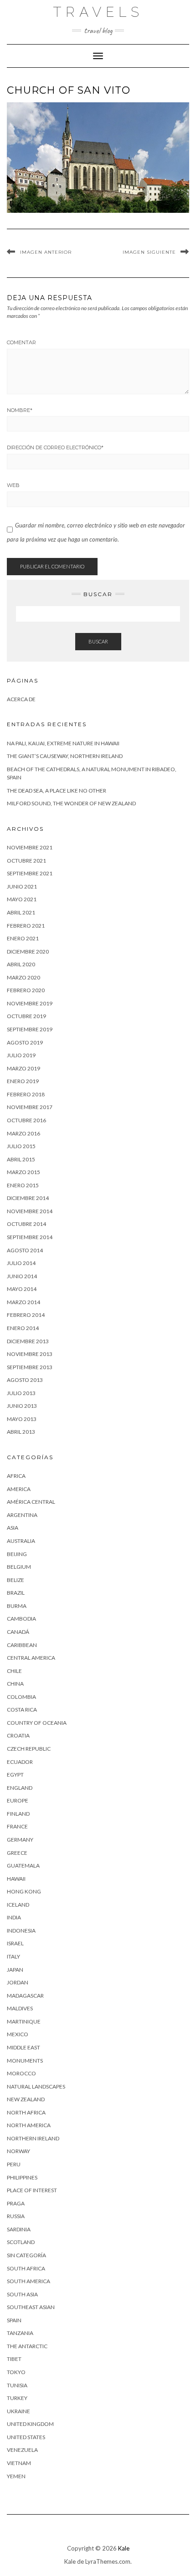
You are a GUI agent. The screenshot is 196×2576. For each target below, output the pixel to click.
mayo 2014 (22, 1289)
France (17, 1826)
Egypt (15, 1775)
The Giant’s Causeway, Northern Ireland (65, 756)
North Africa (26, 2112)
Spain (14, 2320)
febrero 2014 (26, 1315)
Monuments (25, 2061)
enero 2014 (23, 1328)
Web (13, 485)
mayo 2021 (22, 899)
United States (26, 2437)
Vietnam (19, 2463)
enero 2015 (23, 1185)
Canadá (18, 1632)
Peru (14, 2164)
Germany (20, 1840)
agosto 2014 (25, 1250)
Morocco (21, 2073)
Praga (16, 2203)
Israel (15, 1943)
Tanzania (20, 2333)
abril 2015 (21, 1159)
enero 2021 (23, 938)
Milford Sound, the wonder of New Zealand (71, 803)
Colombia (21, 1697)
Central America (31, 1658)
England (20, 1788)
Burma (17, 1606)
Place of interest (32, 2190)
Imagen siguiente (149, 252)
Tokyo (16, 2372)
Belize (15, 1580)
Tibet (14, 2359)
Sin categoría (26, 2255)
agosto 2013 (25, 1380)
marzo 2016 (23, 1133)
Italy (13, 1956)
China (15, 1684)
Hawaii (16, 1879)
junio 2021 (22, 886)
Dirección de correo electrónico (55, 447)
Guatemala (23, 1865)
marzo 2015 (23, 1172)
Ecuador (20, 1762)
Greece (17, 1853)
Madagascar (25, 1996)
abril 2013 (21, 1432)
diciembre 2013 (28, 1341)
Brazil (16, 1593)
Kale (124, 2548)
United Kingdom (30, 2424)
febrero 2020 (26, 990)
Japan (15, 1970)
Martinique (24, 2021)
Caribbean (22, 1645)
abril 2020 (21, 964)
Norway (18, 2151)
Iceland (18, 1905)
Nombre (20, 410)
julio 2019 (21, 1055)
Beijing (17, 1554)
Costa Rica (22, 1710)
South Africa (26, 2268)
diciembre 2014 (28, 1198)
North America (29, 2125)
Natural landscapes (36, 2086)
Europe (18, 1800)
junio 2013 (22, 1406)
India (14, 1917)
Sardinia (19, 2229)
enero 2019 (23, 1081)
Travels (98, 12)
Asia (13, 1528)
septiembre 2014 (30, 1237)
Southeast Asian (31, 2307)
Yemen (16, 2476)
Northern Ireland (33, 2138)
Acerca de (21, 699)
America (19, 1489)
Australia (21, 1541)
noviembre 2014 (30, 1211)
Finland (18, 1814)
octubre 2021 (26, 861)
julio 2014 (21, 1263)
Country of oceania (37, 1723)
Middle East (23, 2047)
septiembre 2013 (30, 1367)
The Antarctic (27, 2346)
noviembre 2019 (30, 1003)
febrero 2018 (26, 1094)
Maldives (20, 2008)
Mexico (18, 2034)
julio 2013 (21, 1393)
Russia (16, 2216)
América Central (31, 1502)
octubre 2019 (26, 1016)
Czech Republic (29, 1749)
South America (28, 2281)
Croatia (18, 1735)
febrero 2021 (26, 926)
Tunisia (17, 2385)
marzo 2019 (23, 1068)
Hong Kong (24, 1891)
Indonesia (21, 1931)
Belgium (19, 1567)
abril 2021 (21, 912)
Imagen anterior (46, 252)
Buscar (98, 641)
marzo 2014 (23, 1302)
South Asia (22, 2294)
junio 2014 (22, 1276)
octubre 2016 (26, 1120)
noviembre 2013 (30, 1354)
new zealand (26, 2099)
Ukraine (18, 2411)
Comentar (21, 342)
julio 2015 (21, 1146)
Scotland (21, 2242)
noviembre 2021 (30, 847)
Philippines (22, 2177)
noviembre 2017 (30, 1107)
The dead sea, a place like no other (57, 791)
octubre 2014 (26, 1224)
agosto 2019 (25, 1042)
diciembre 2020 (28, 952)
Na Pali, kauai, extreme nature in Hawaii (63, 743)
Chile (14, 1671)
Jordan (18, 1982)
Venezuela (22, 2450)
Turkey (17, 2398)
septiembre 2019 (30, 1029)
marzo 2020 (23, 977)
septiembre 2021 (30, 873)
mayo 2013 (22, 1419)
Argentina (22, 1515)
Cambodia (21, 1619)
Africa (16, 1476)
